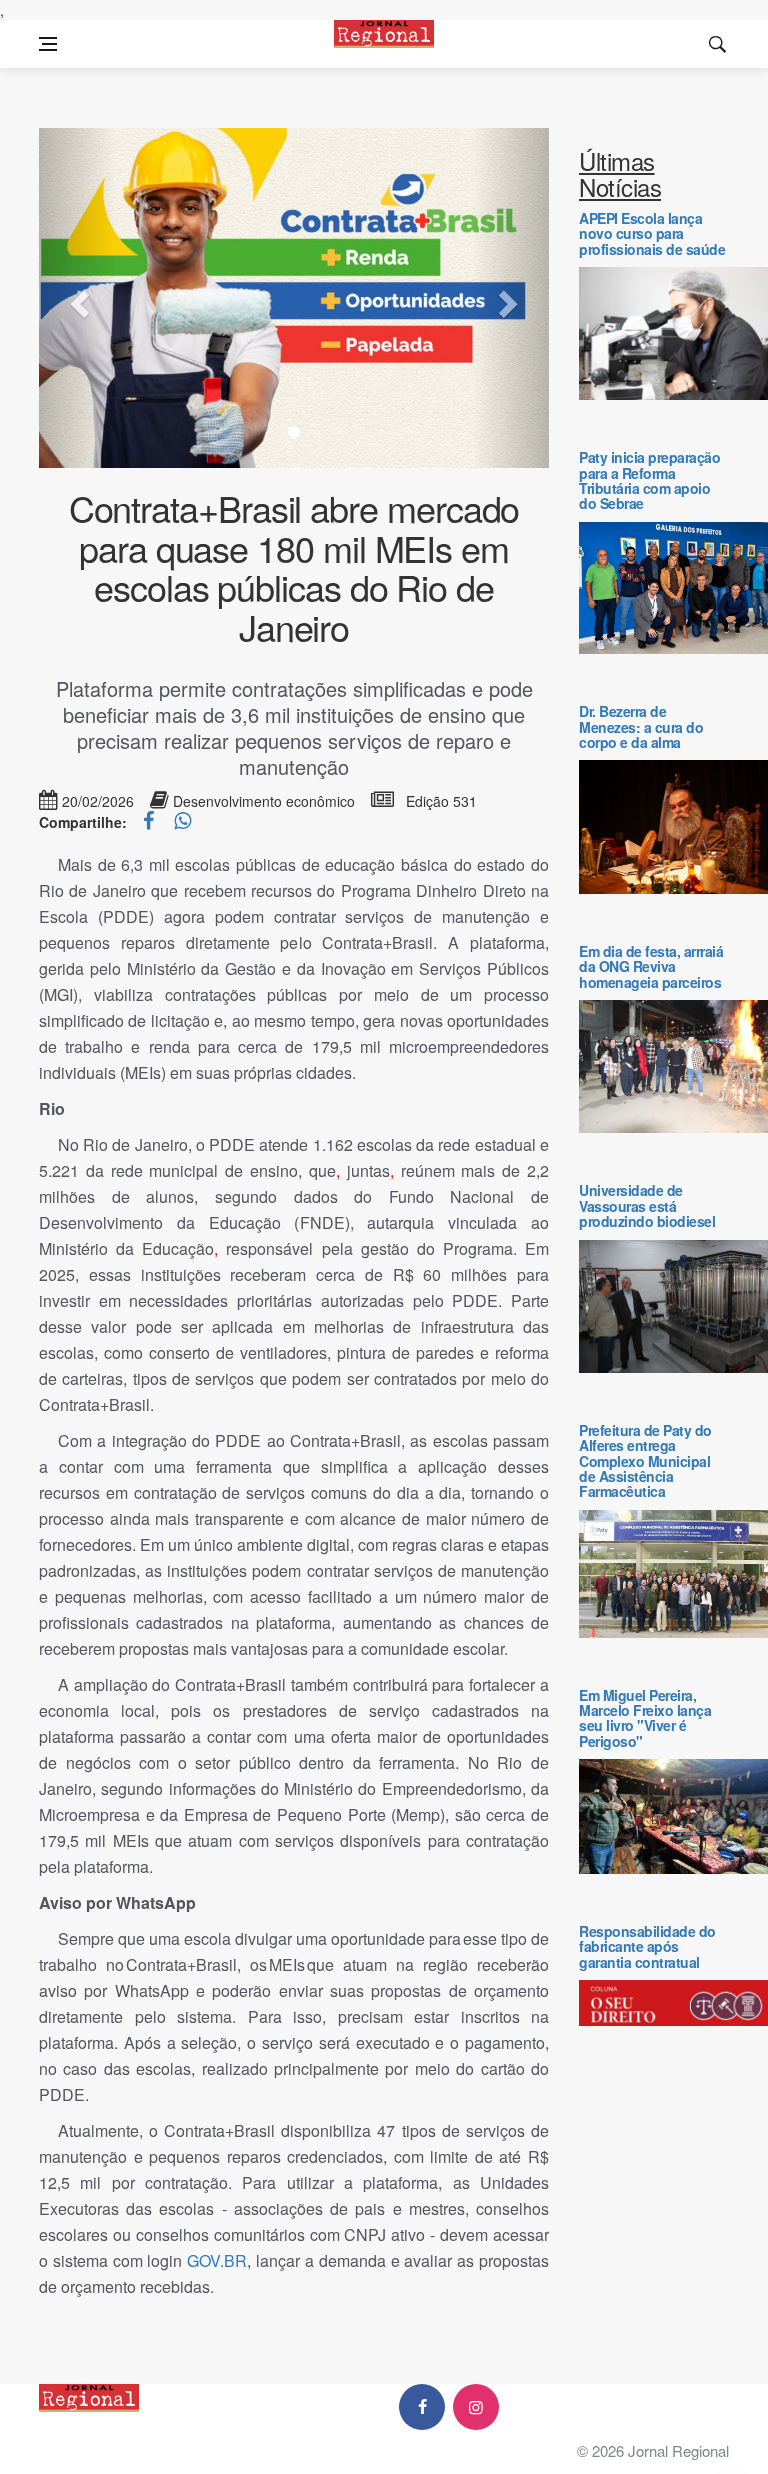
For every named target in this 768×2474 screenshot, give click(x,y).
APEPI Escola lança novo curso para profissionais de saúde (652, 233)
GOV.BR (217, 2260)
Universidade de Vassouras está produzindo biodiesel (647, 1205)
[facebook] (422, 2407)
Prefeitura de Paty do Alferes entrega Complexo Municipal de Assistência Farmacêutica (645, 1461)
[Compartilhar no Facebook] (150, 822)
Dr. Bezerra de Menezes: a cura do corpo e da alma (641, 726)
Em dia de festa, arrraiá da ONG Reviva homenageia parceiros (651, 966)
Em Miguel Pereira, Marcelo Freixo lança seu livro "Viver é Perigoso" (645, 1718)
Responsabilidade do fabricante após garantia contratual (647, 1946)
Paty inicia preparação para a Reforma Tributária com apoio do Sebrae (649, 480)
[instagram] (476, 2407)
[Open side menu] (48, 44)
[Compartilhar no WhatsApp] (182, 822)
